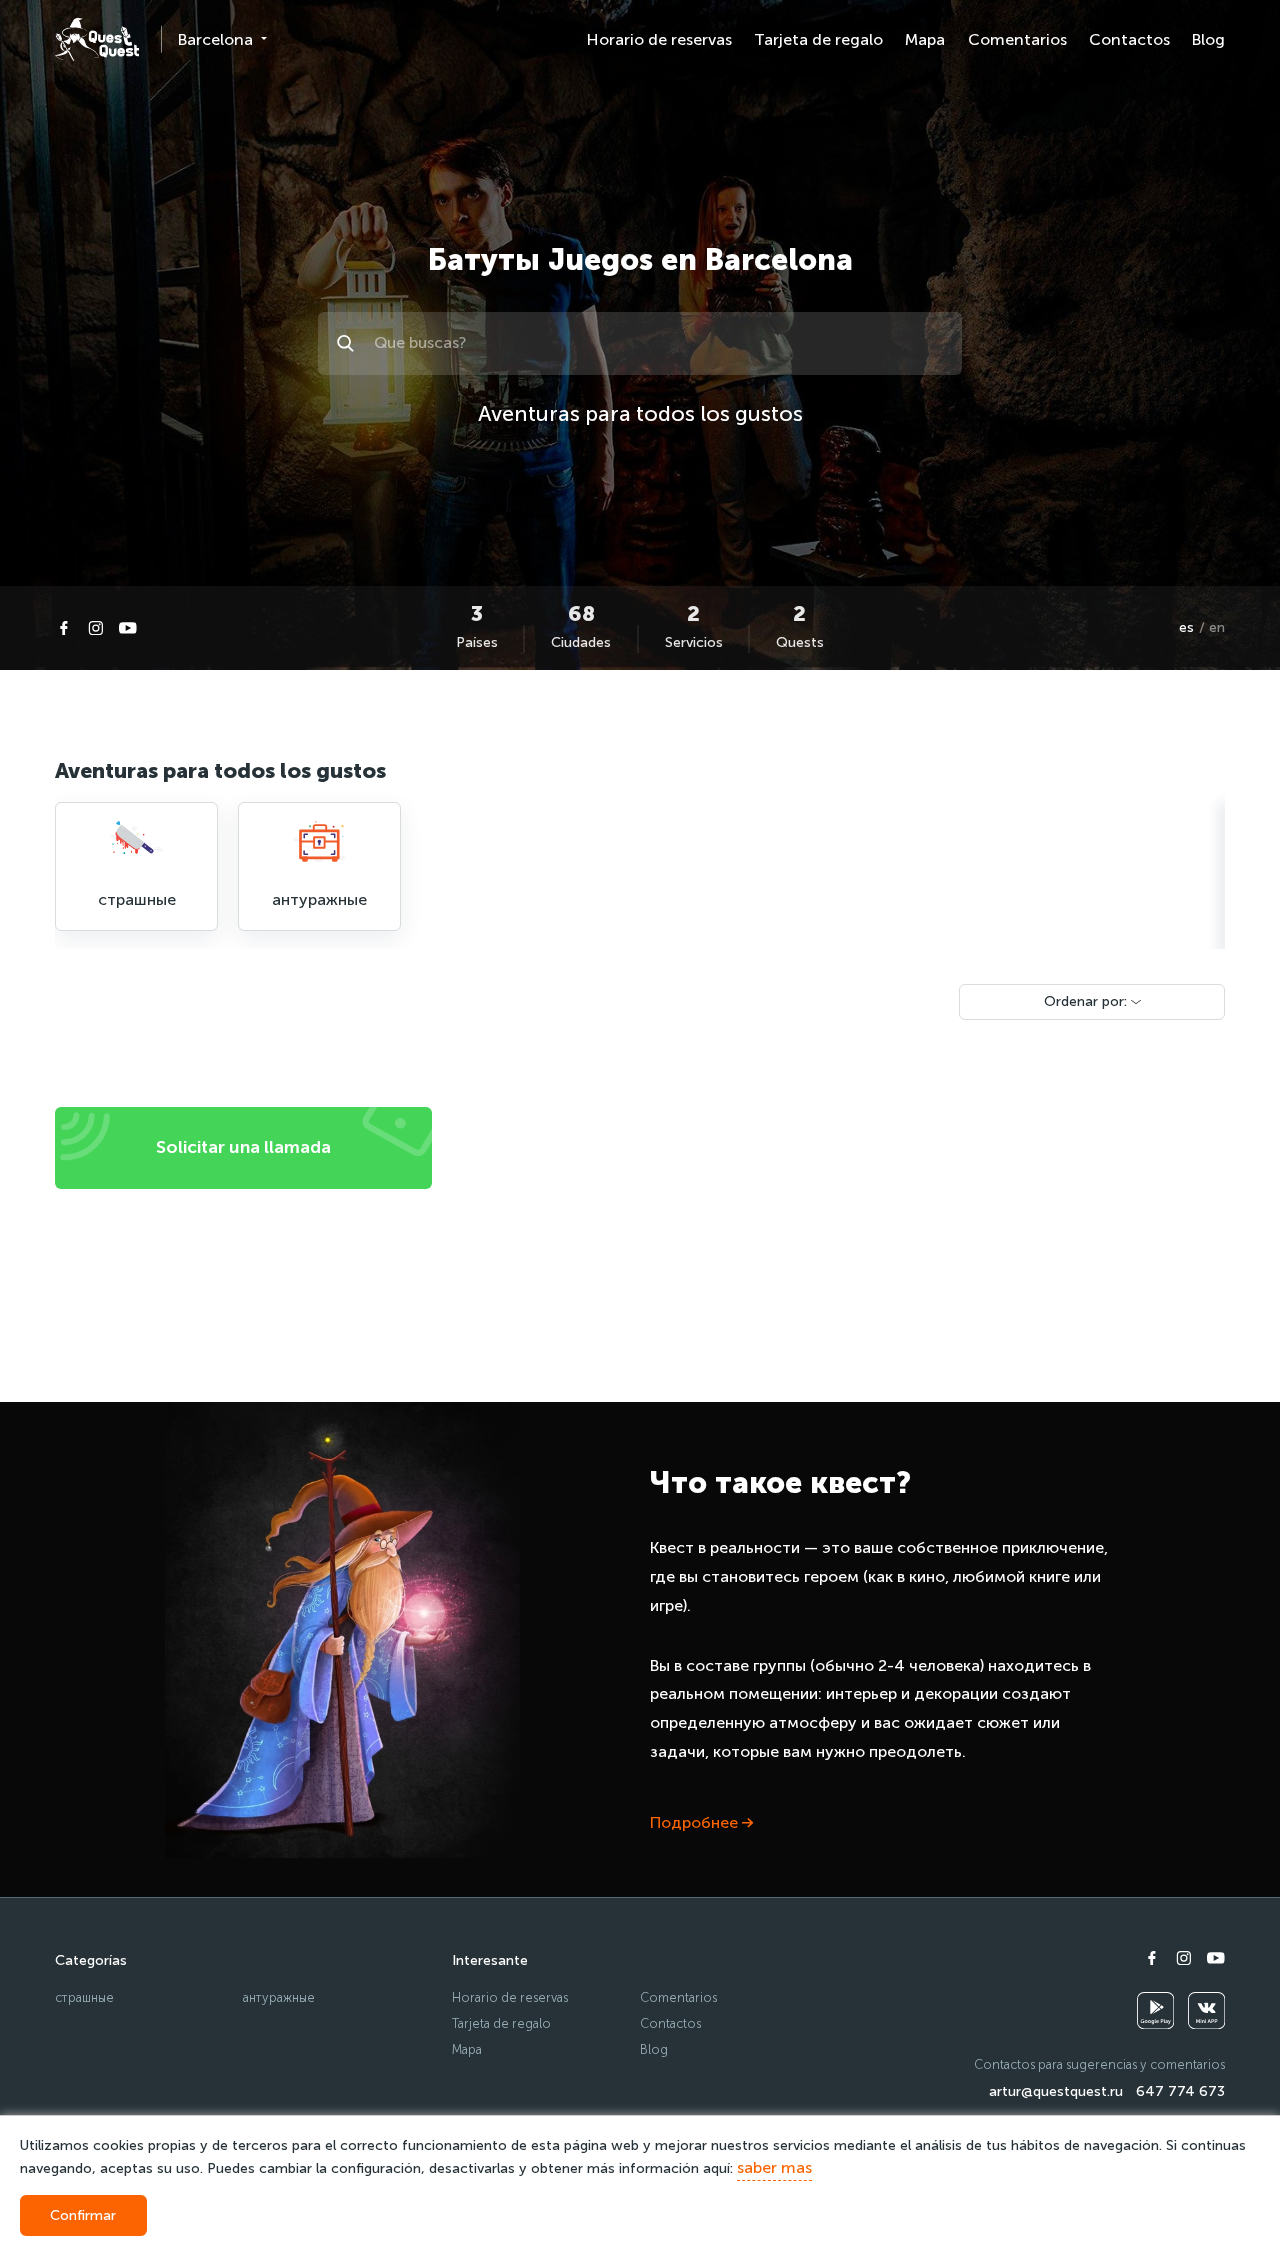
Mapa (925, 39)
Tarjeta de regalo (818, 39)
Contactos (1129, 39)
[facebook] (64, 628)
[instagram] (96, 628)
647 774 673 (1180, 2091)
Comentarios (1017, 39)
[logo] (97, 39)
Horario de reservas (659, 39)
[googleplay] (1155, 2010)
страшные (84, 1997)
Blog (1208, 39)
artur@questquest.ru (1056, 2091)
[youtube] (128, 628)
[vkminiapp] (1206, 2010)
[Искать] (348, 343)
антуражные (279, 1997)
